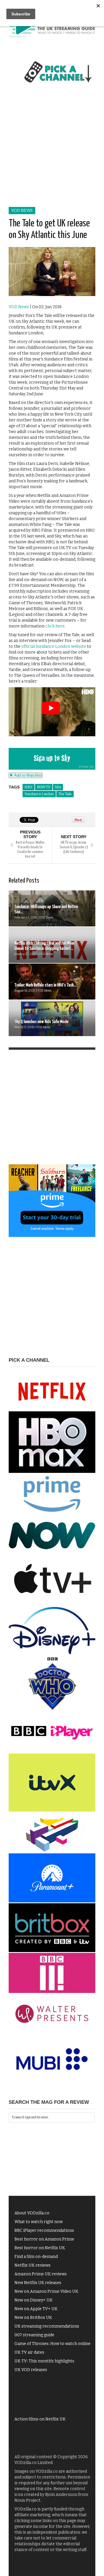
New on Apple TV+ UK (36, 2309)
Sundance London (39, 794)
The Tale (65, 794)
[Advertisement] (52, 151)
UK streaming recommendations (47, 2326)
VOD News (22, 211)
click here (55, 626)
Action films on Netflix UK (40, 2419)
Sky (58, 787)
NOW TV (44, 787)
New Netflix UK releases (38, 2283)
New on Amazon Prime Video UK (46, 2291)
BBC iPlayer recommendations (44, 2230)
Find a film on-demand (36, 2257)
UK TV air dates (29, 2352)
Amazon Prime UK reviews (41, 2274)
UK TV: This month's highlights (44, 2361)
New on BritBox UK (33, 2318)
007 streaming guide (34, 2335)
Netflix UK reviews (32, 2265)
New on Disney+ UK (34, 2300)
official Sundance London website (54, 646)
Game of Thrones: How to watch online (52, 2344)
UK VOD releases (31, 2370)
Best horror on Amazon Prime (44, 2239)
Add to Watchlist (27, 775)
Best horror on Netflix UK (40, 2248)
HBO (28, 787)
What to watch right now (39, 2222)
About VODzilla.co (32, 2213)
